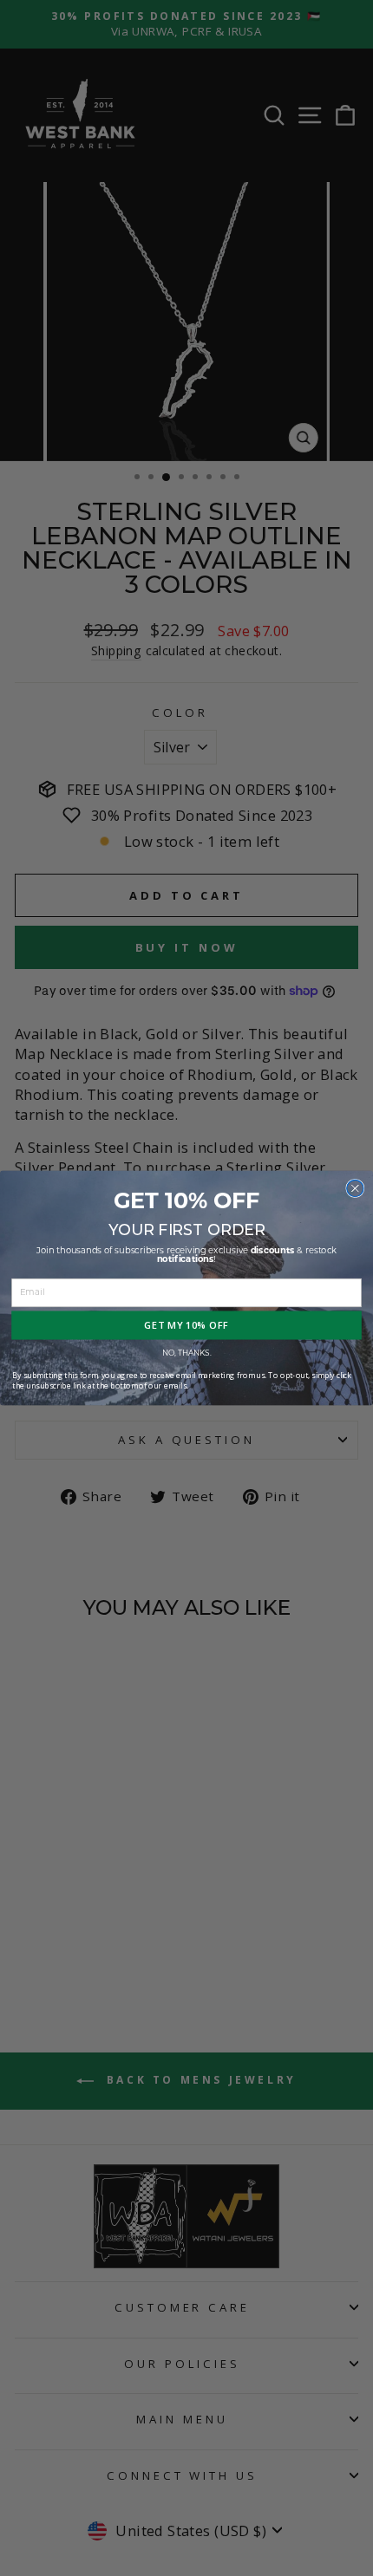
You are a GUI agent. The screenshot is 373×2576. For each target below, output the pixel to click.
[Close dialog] (355, 1188)
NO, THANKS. (187, 1353)
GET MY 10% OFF (186, 1325)
